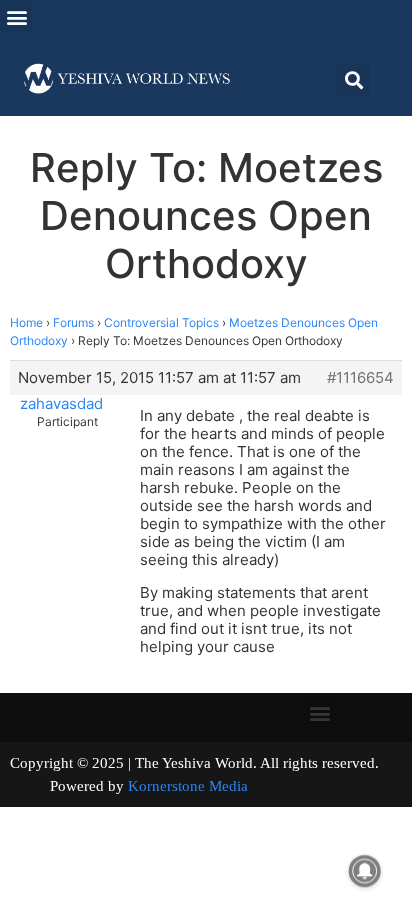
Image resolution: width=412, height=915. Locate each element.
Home (26, 322)
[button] (16, 16)
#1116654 (360, 378)
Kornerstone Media (188, 786)
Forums (73, 322)
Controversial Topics (161, 322)
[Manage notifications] (365, 871)
